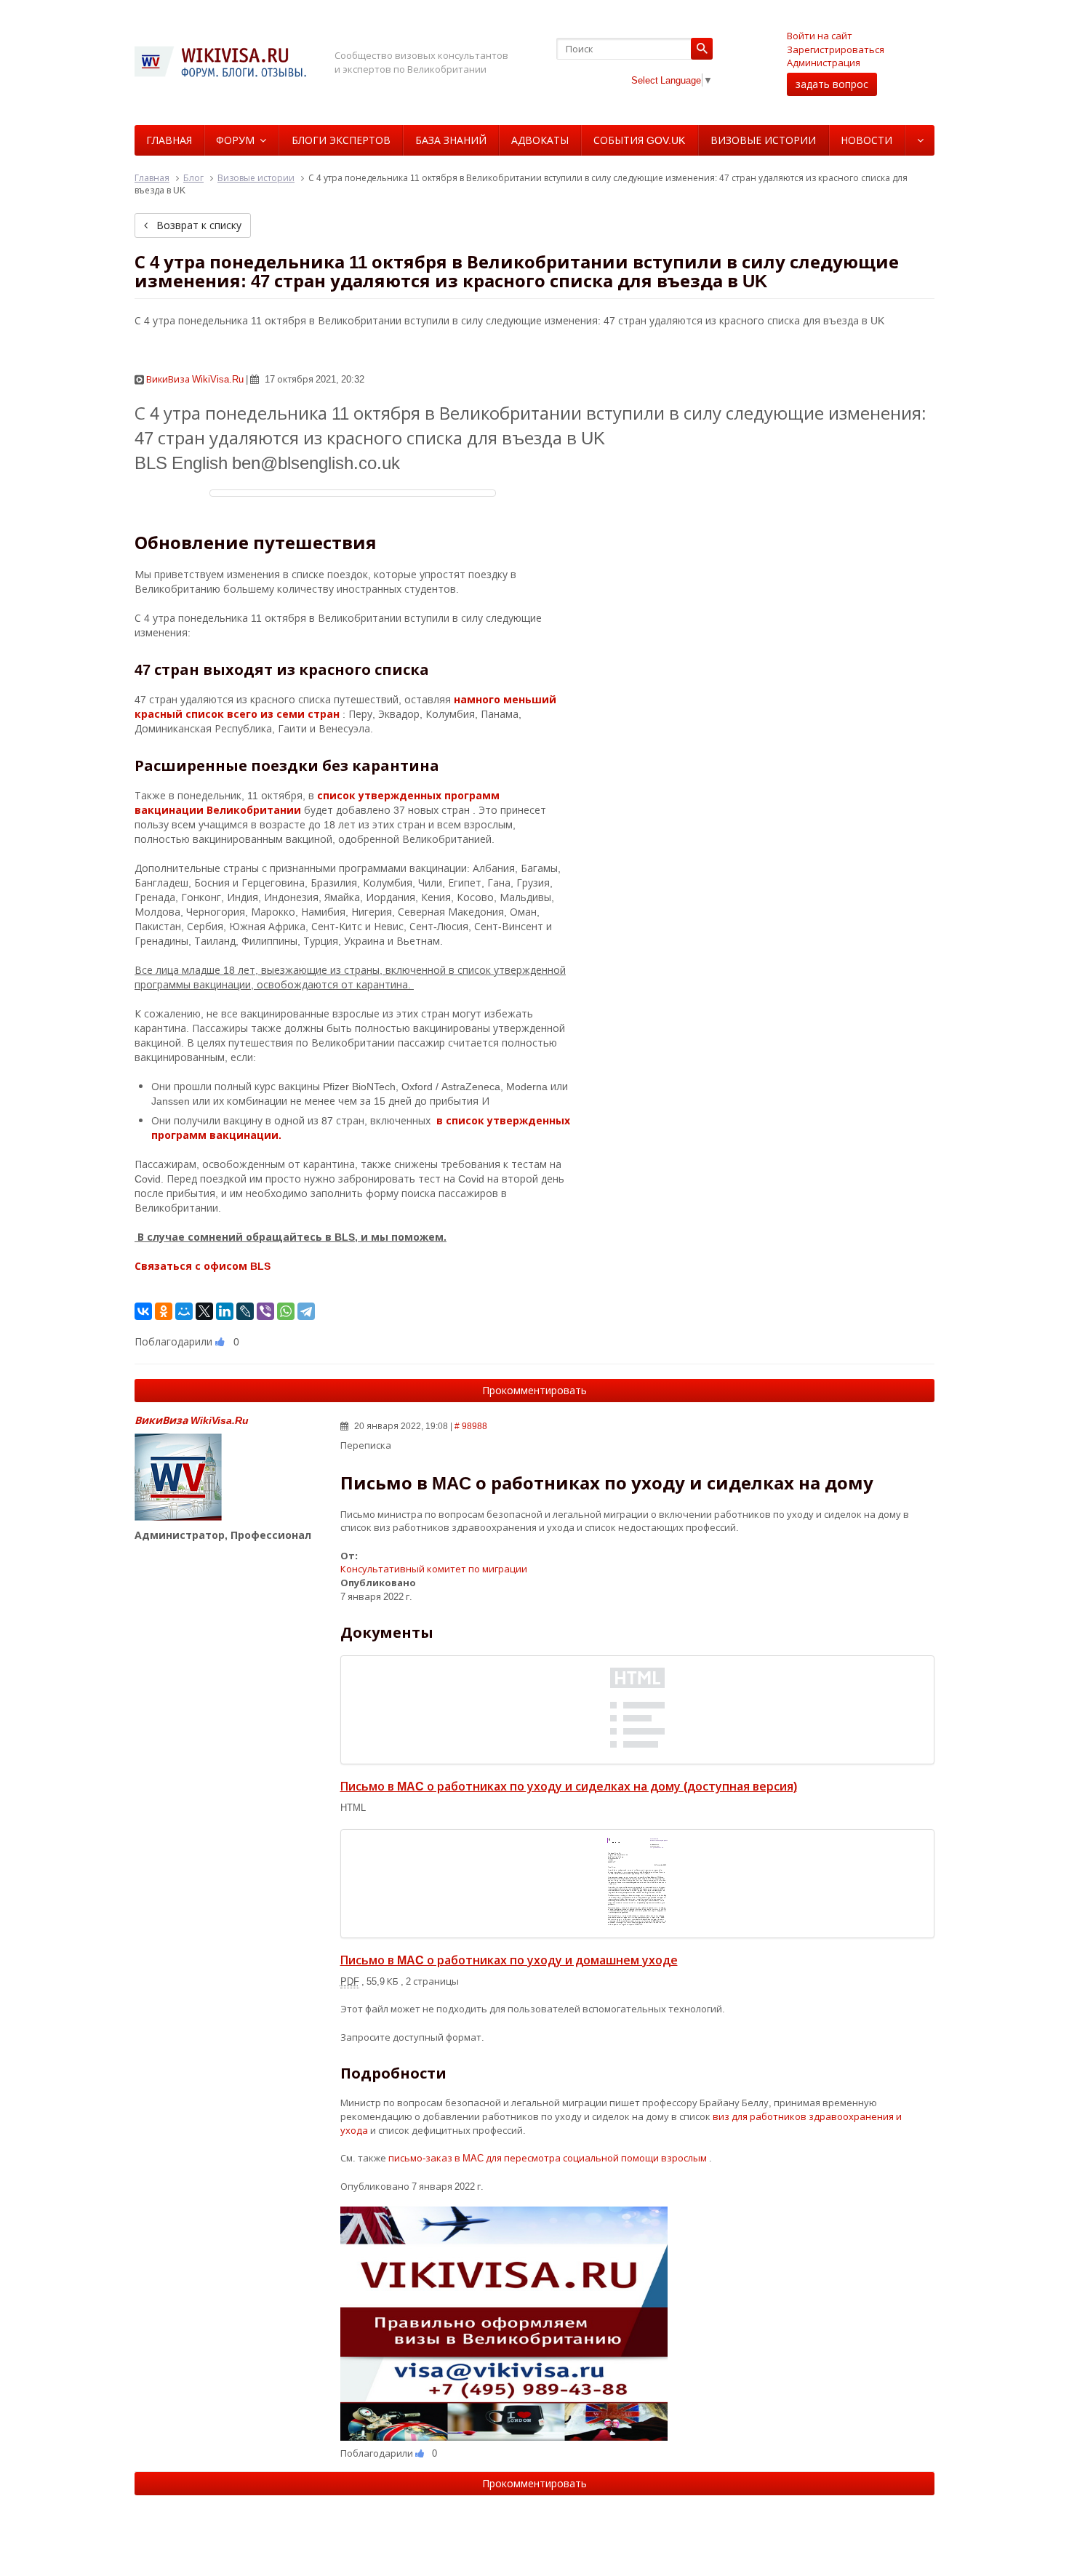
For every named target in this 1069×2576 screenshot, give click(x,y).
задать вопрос (832, 84)
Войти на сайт (820, 36)
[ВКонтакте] (143, 1311)
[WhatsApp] (286, 1311)
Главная (169, 140)
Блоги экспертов (341, 140)
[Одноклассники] (164, 1311)
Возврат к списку (197, 225)
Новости (866, 140)
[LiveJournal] (245, 1311)
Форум (235, 140)
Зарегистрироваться (836, 49)
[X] (204, 1311)
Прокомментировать (534, 1390)
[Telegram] (306, 1311)
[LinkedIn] (225, 1311)
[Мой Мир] (184, 1311)
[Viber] (265, 1311)
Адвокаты (540, 140)
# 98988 (471, 1426)
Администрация (824, 63)
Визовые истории (763, 140)
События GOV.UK (639, 140)
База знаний (451, 140)
